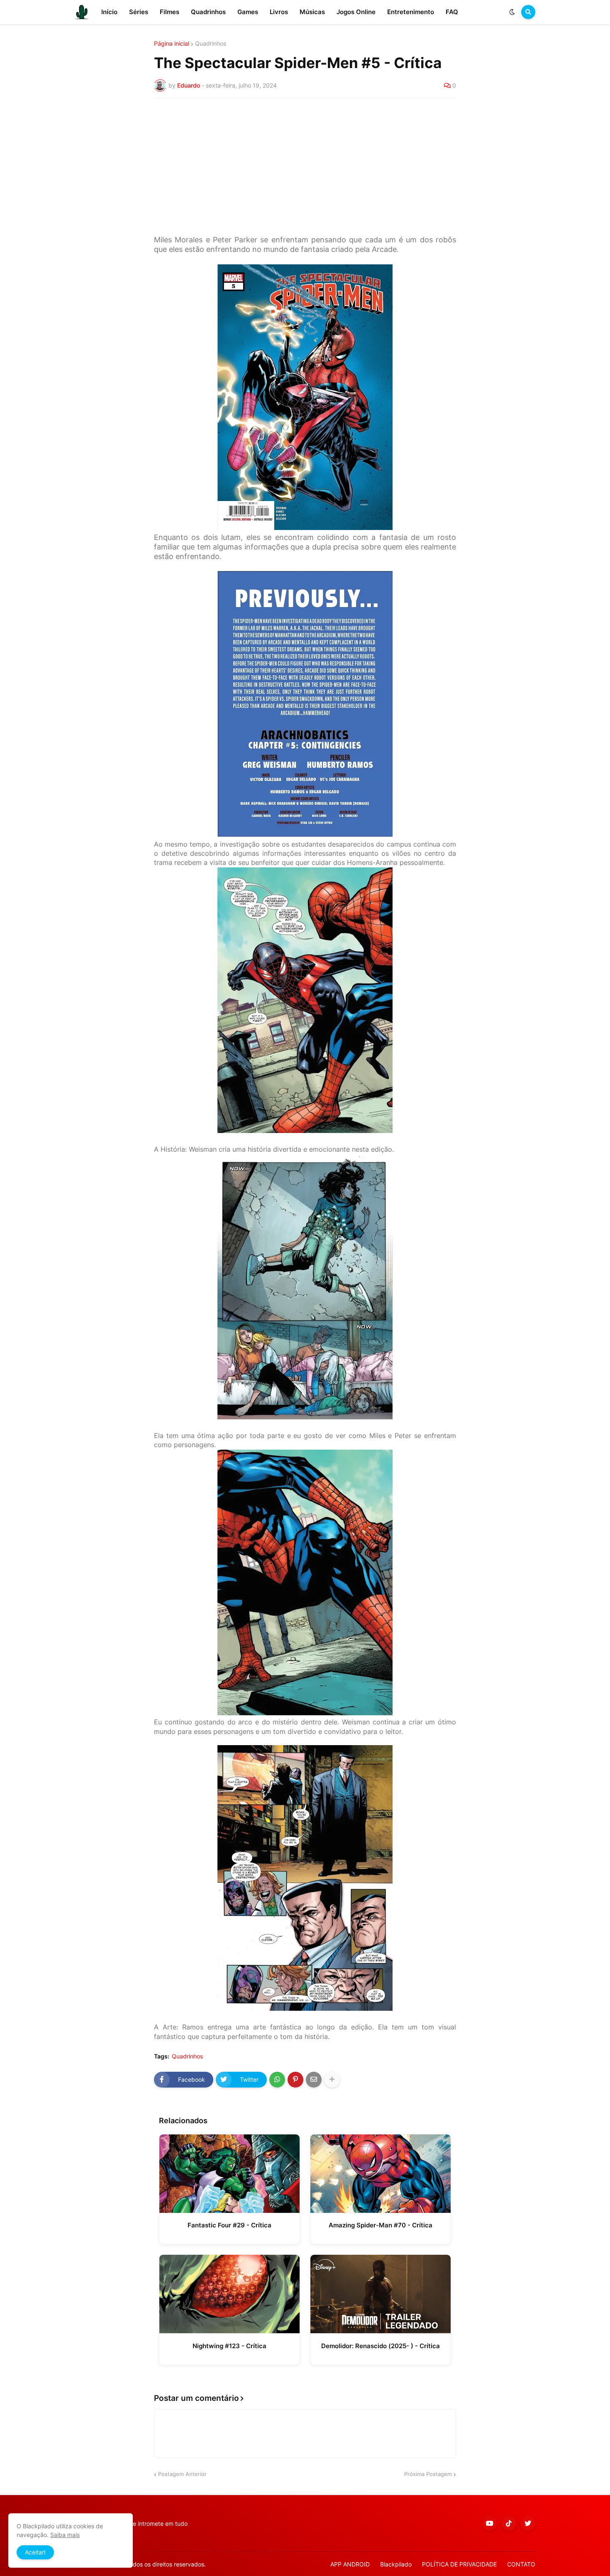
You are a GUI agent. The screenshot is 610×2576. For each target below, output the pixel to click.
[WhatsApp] (277, 2080)
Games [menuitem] (248, 12)
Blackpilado (396, 2564)
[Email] (314, 2080)
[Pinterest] (295, 2080)
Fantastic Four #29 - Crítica (229, 2225)
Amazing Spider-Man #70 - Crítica (381, 2225)
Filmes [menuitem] (170, 12)
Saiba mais (65, 2535)
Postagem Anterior (182, 2474)
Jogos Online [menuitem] (356, 12)
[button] (512, 12)
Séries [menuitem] (139, 12)
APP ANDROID (350, 2564)
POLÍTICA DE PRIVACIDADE (459, 2564)
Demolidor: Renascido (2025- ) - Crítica (381, 2346)
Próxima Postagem (428, 2474)
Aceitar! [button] (35, 2552)
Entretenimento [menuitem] (411, 12)
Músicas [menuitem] (312, 12)
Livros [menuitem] (279, 12)
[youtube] (490, 2523)
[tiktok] (509, 2523)
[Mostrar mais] (332, 2080)
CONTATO (521, 2564)
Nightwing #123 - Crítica (229, 2346)
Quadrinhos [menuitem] (208, 12)
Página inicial (172, 44)
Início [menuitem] (109, 12)
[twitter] (528, 2523)
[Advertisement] (305, 167)
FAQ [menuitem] (452, 12)
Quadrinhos (211, 44)
